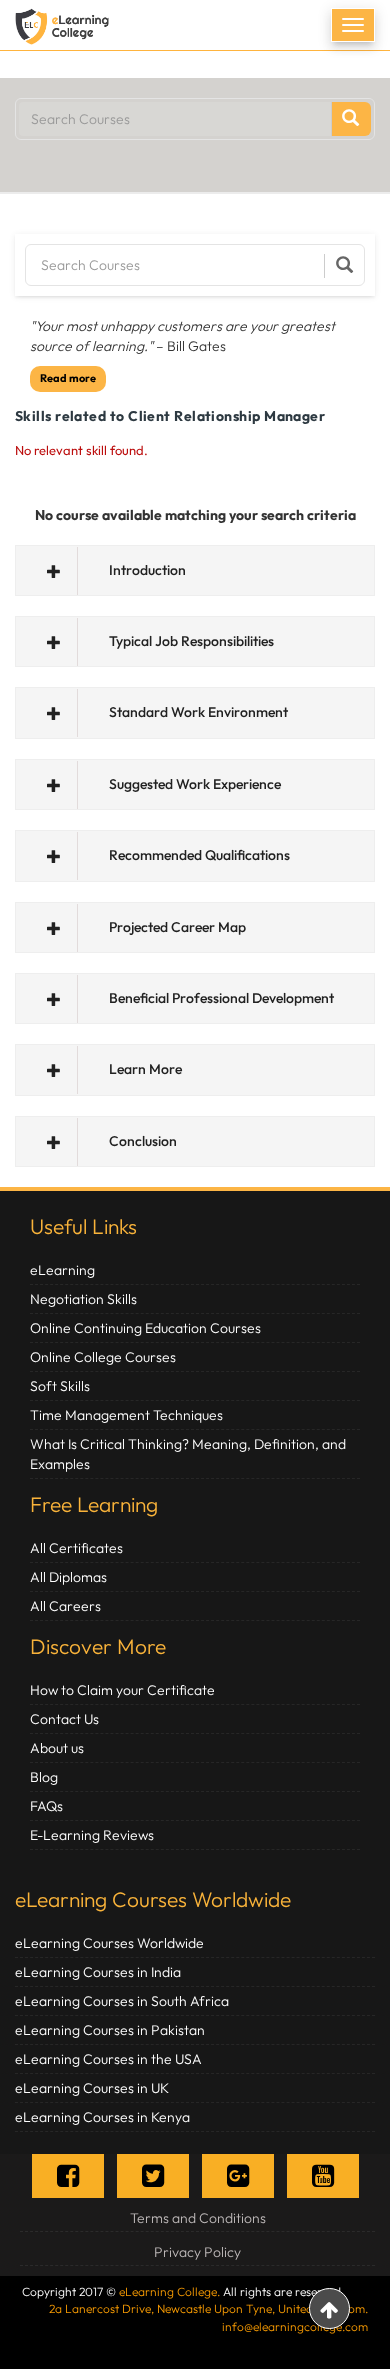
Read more (68, 378)
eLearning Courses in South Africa (122, 2001)
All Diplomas (68, 1577)
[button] (195, 570)
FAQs (46, 1806)
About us (57, 1748)
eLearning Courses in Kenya (102, 2117)
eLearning (62, 1270)
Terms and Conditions (198, 2218)
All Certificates (76, 1548)
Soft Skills (60, 1386)
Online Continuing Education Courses (145, 1328)
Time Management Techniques (126, 1415)
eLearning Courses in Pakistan (110, 2030)
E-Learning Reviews (92, 1835)
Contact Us (64, 1719)
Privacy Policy (197, 2252)
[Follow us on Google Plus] (238, 2175)
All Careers (65, 1606)
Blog (44, 1777)
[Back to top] (329, 2308)
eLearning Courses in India (98, 1972)
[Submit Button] (351, 119)
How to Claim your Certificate (122, 1690)
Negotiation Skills (83, 1299)
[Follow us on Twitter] (153, 2175)
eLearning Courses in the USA (108, 2059)
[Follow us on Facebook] (68, 2175)
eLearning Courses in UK (92, 2088)
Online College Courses (103, 1357)
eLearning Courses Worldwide (153, 1899)
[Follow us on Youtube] (323, 2175)
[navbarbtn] (353, 25)
